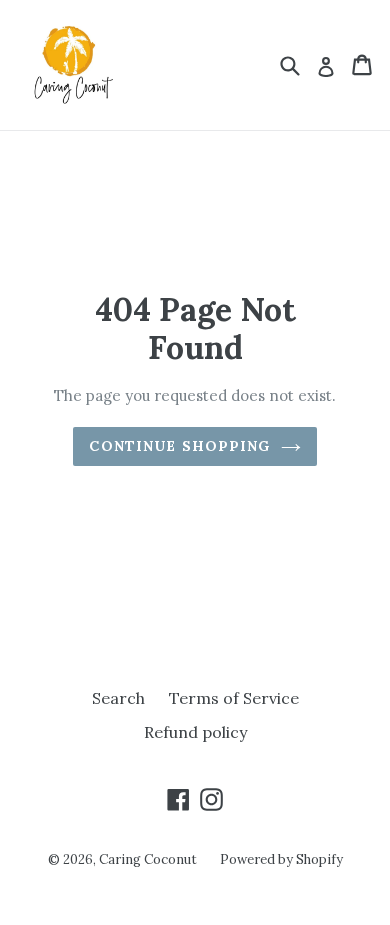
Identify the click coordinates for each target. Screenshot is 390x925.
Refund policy (195, 732)
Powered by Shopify (281, 859)
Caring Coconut (149, 859)
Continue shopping (179, 446)
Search (118, 698)
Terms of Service (234, 698)
